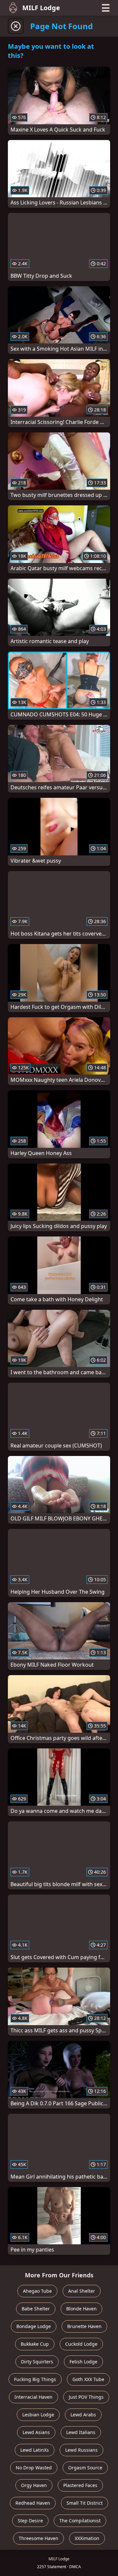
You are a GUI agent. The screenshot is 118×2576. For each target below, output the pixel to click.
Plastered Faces (80, 2485)
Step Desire (30, 2521)
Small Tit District (85, 2503)
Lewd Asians (36, 2432)
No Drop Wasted (34, 2468)
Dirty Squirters (37, 2362)
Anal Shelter (82, 2291)
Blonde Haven (81, 2309)
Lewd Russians (81, 2450)
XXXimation (87, 2538)
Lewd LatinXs (35, 2450)
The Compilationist (80, 2521)
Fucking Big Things (35, 2379)
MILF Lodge (41, 8)
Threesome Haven (39, 2538)
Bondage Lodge (34, 2326)
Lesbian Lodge (38, 2415)
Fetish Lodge (83, 2362)
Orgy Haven (34, 2485)
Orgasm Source (85, 2468)
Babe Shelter (36, 2309)
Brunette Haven (84, 2326)
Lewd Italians (81, 2432)
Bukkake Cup (35, 2344)
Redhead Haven (33, 2503)
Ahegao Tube (37, 2291)
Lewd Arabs (83, 2415)
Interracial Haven (33, 2397)
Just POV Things (86, 2397)
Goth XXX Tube (88, 2379)
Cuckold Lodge (81, 2344)
